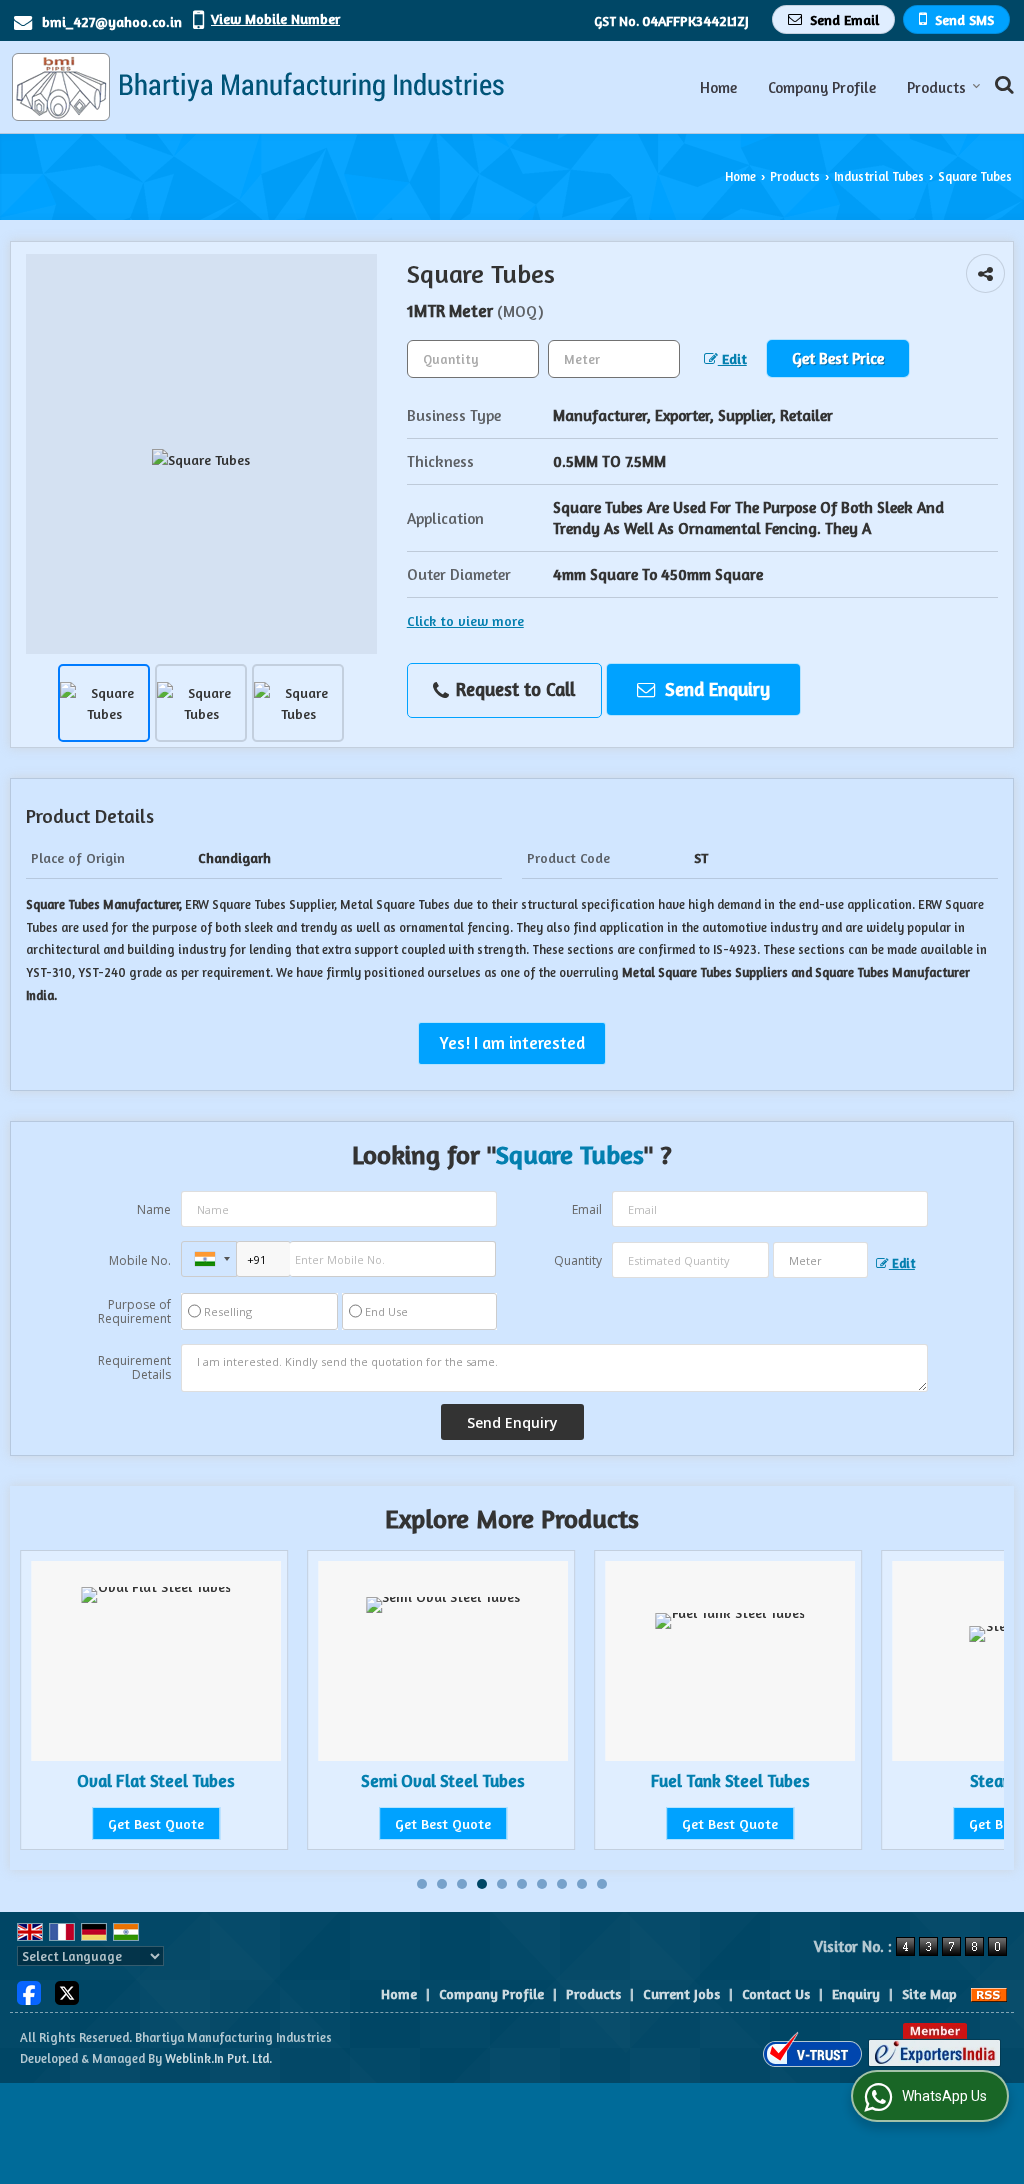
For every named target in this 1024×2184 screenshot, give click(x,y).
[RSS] (989, 1993)
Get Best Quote (228, 1823)
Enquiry (856, 1993)
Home (718, 87)
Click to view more (465, 620)
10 (602, 1884)
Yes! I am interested (512, 1043)
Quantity (578, 1260)
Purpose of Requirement (134, 1312)
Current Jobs (681, 1993)
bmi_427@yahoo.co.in (112, 21)
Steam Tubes (802, 1781)
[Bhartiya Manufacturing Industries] (257, 87)
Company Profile (822, 87)
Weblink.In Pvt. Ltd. (218, 2058)
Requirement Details (134, 1368)
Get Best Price (838, 358)
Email (587, 1209)
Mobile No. (140, 1260)
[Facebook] (29, 1991)
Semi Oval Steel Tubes (228, 1781)
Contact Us (776, 1993)
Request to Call (513, 689)
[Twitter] (67, 1991)
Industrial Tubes (879, 176)
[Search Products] (1001, 84)
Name (154, 1209)
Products (936, 87)
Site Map (929, 1993)
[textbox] (614, 359)
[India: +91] (209, 1259)
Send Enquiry (715, 689)
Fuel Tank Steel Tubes (515, 1781)
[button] (275, 18)
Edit (732, 358)
